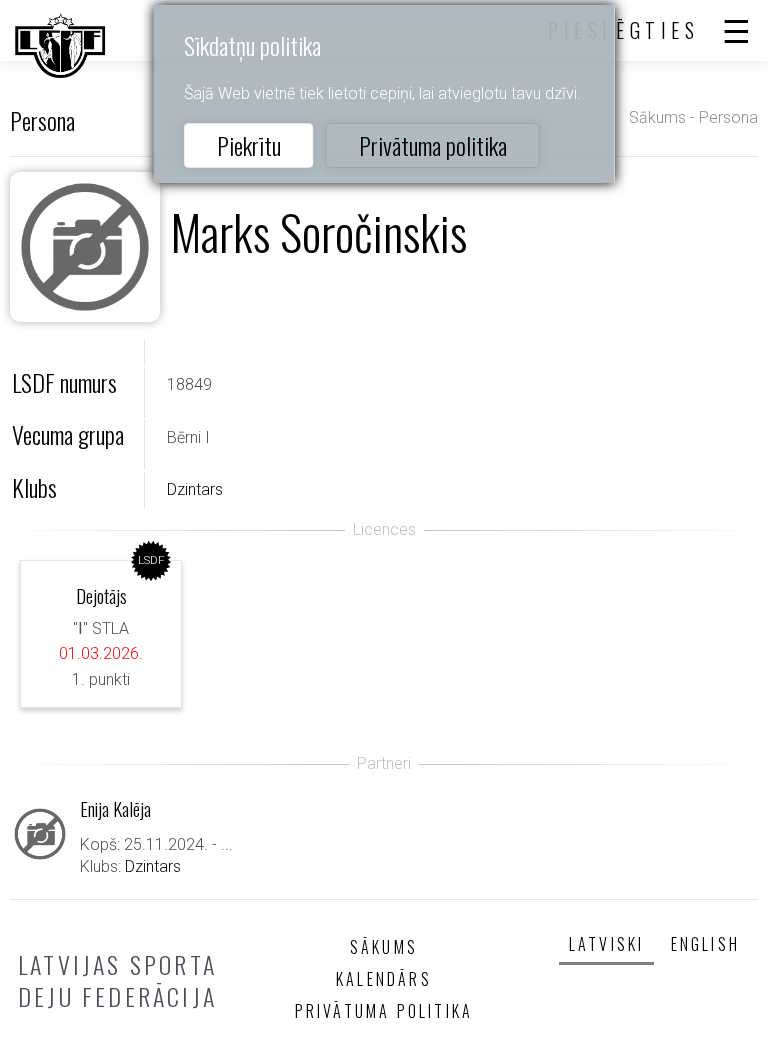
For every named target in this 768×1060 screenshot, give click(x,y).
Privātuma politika (433, 145)
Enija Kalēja (115, 808)
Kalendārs (384, 979)
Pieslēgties (624, 30)
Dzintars (195, 489)
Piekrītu (249, 145)
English (705, 944)
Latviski (607, 944)
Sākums (657, 117)
